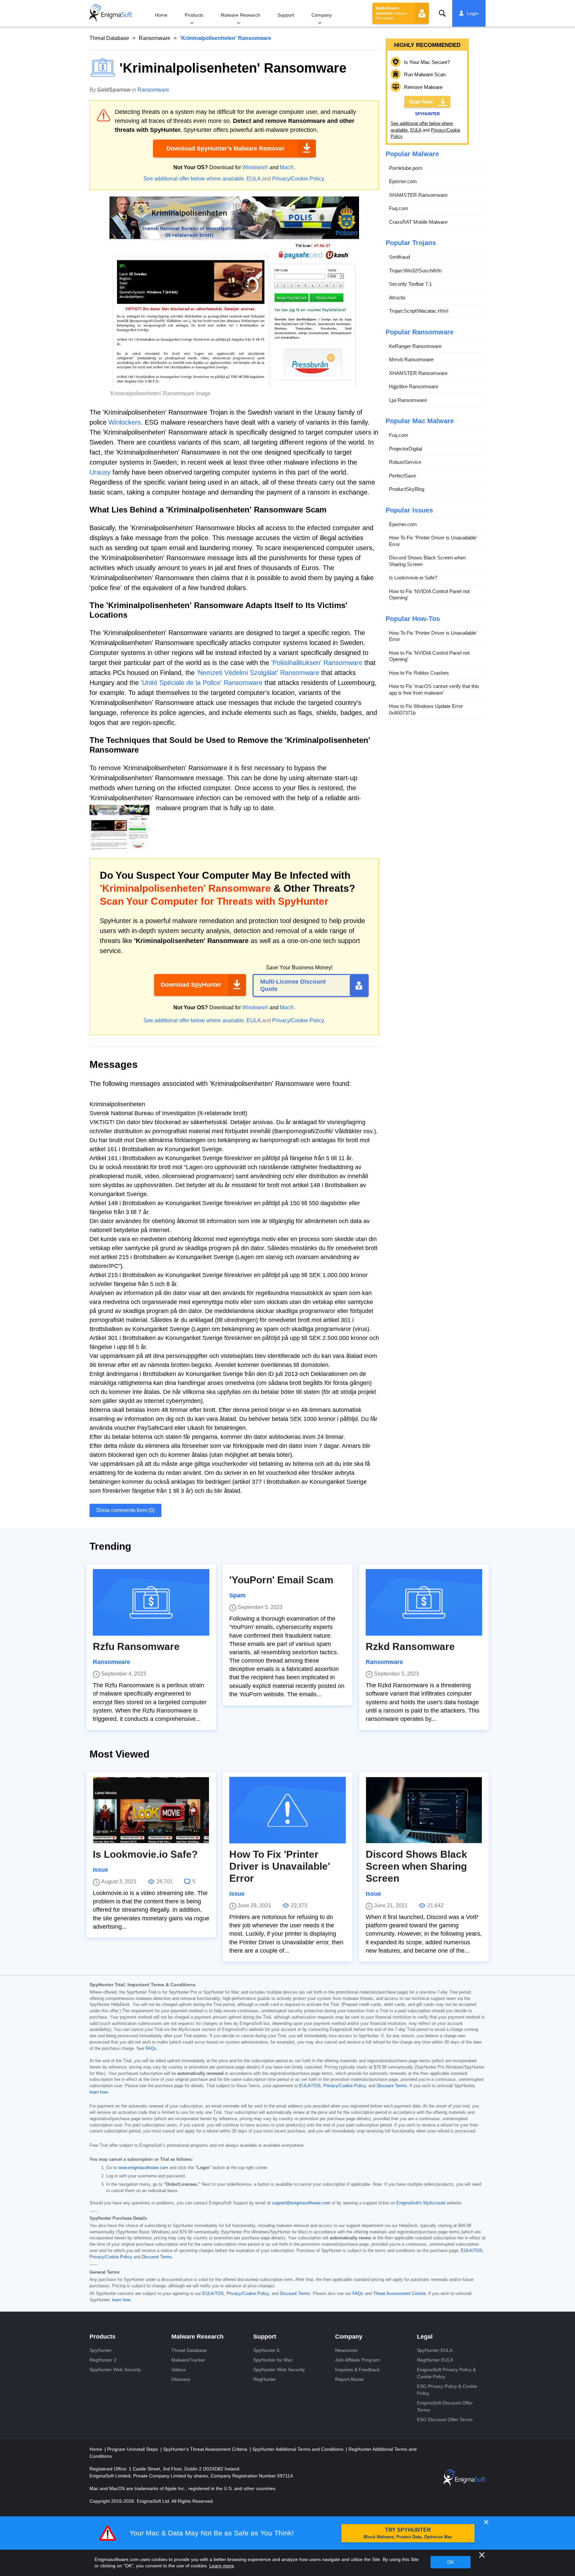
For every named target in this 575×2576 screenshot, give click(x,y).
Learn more (222, 2566)
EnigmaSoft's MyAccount (421, 2203)
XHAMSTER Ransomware (418, 195)
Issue (100, 1870)
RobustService (405, 462)
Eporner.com (403, 181)
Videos (179, 2370)
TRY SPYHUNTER (408, 2533)
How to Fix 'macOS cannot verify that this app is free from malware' (434, 689)
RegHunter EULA (435, 2360)
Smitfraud (399, 257)
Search (442, 13)
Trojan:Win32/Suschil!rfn (415, 271)
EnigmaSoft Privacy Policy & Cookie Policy (446, 2373)
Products (194, 15)
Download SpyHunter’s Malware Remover (225, 149)
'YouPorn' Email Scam (281, 1580)
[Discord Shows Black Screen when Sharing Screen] (424, 1810)
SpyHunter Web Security (115, 2370)
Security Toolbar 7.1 (410, 284)
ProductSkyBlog (407, 489)
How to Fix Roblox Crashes (419, 673)
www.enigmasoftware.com (143, 2168)
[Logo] (111, 13)
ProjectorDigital (405, 449)
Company (322, 15)
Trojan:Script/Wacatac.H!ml (419, 311)
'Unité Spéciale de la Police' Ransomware (202, 683)
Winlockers (125, 422)
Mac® (287, 167)
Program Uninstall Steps (133, 2449)
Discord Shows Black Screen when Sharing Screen (427, 561)
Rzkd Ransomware (410, 1646)
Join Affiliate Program (357, 2360)
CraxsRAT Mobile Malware (418, 222)
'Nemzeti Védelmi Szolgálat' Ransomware (258, 673)
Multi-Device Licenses (391, 13)
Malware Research (240, 15)
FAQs (151, 2049)
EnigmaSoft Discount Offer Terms (445, 2406)
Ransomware (155, 38)
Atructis (397, 298)
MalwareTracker (188, 2360)
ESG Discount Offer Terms (445, 2419)
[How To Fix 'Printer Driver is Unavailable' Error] (287, 1810)
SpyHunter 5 (266, 2350)
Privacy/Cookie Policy (298, 179)
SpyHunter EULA (435, 2350)
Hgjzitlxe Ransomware (414, 386)
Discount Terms (392, 2086)
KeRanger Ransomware (415, 346)
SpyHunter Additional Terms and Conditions (298, 2449)
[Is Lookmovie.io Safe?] (151, 1810)
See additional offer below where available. (194, 179)
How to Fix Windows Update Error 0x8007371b (426, 709)
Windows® (255, 167)
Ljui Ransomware (408, 400)
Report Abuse (349, 2379)
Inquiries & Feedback (357, 2370)
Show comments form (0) (125, 1510)
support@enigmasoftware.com (301, 2203)
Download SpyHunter (191, 985)
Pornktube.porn (406, 168)
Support (286, 15)
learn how (98, 2092)
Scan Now (421, 102)
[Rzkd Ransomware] (424, 1602)
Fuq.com (399, 208)
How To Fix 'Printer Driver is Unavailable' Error (433, 541)
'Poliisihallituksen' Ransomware (317, 663)
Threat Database (109, 38)
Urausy (100, 472)
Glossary (181, 2379)
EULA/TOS (310, 2086)
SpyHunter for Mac (273, 2360)
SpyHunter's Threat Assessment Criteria (206, 2449)
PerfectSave (402, 476)
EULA (254, 179)
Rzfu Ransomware (136, 1646)
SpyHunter (101, 2350)
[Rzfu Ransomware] (151, 1602)
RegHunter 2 (103, 2360)
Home (161, 15)
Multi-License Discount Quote (293, 985)
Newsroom (346, 2350)
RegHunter (265, 2379)
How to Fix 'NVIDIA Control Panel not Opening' (429, 595)
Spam (237, 1595)
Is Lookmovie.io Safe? (413, 578)
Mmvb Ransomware (411, 359)
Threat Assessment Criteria (399, 2294)
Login (473, 13)
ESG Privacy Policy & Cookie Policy (447, 2390)
